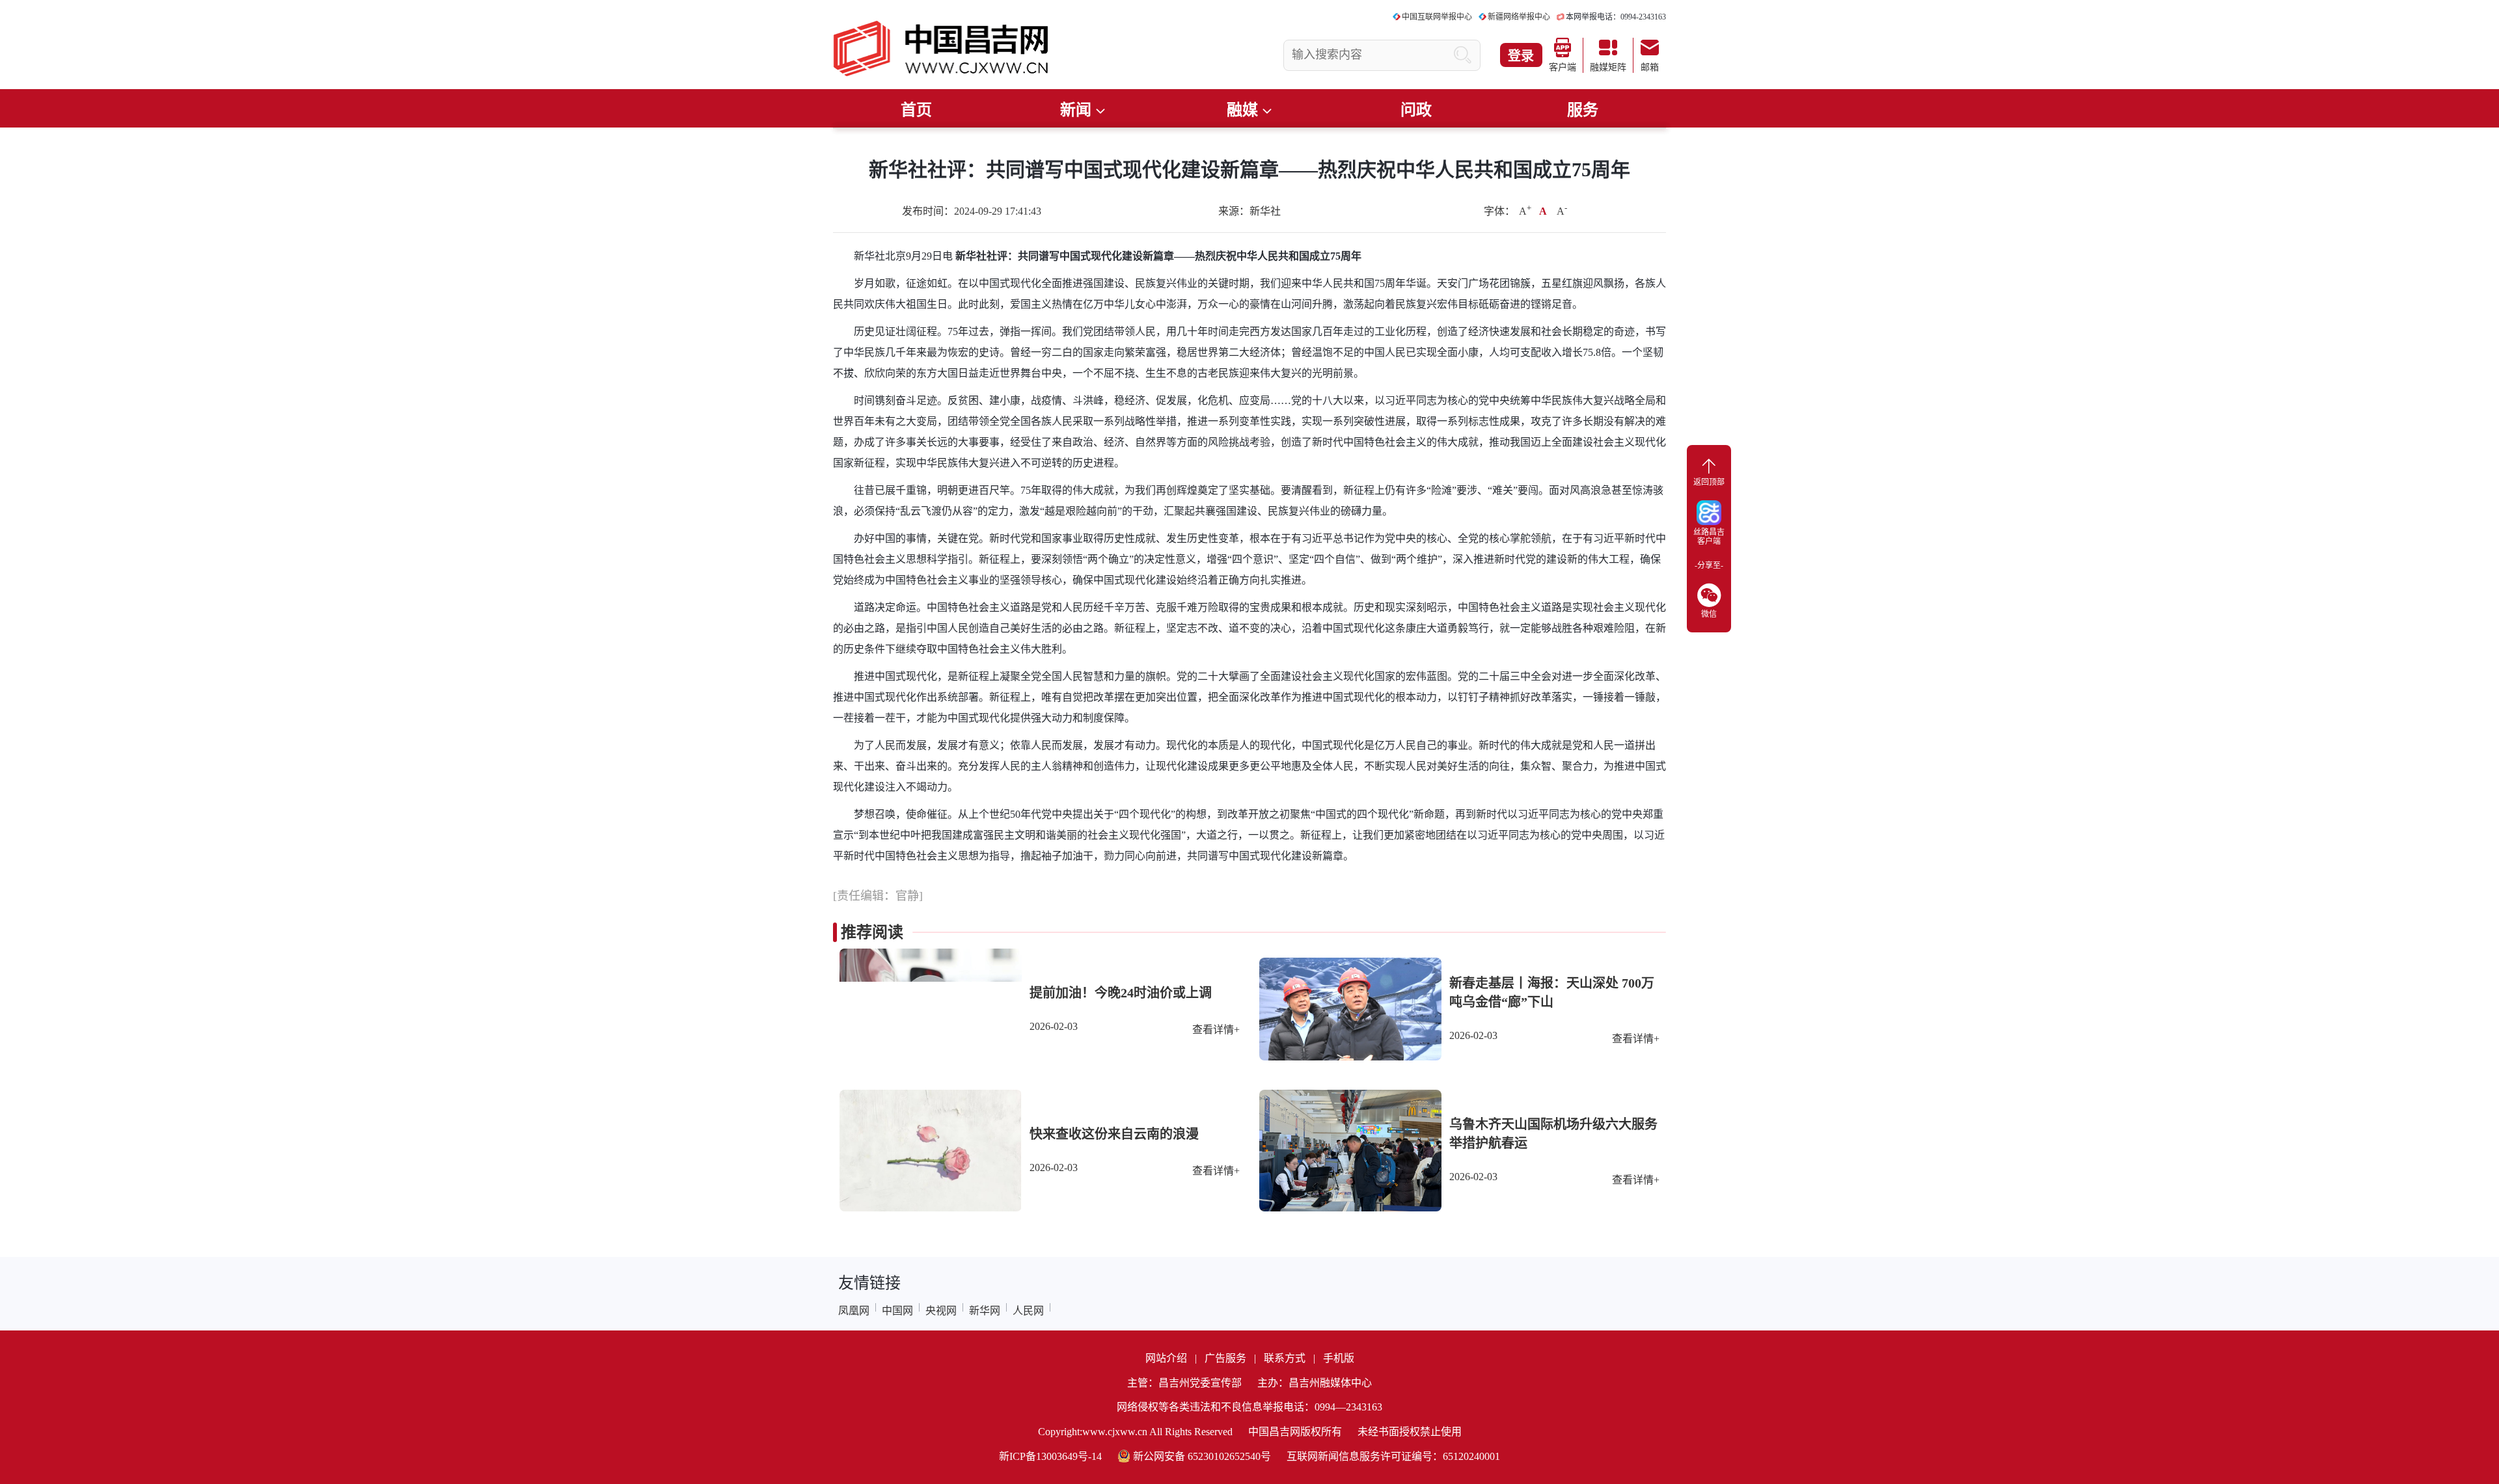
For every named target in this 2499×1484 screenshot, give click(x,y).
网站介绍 (1166, 1358)
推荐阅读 (872, 932)
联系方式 (1285, 1358)
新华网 (985, 1311)
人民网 (1028, 1311)
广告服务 (1225, 1358)
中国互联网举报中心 (1437, 17)
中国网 (897, 1311)
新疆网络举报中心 (1519, 17)
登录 (1521, 56)
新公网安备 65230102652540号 (1202, 1456)
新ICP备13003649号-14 (1050, 1456)
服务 (1583, 110)
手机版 (1339, 1358)
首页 (916, 110)
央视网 (941, 1311)
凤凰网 (854, 1311)
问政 (1416, 110)
